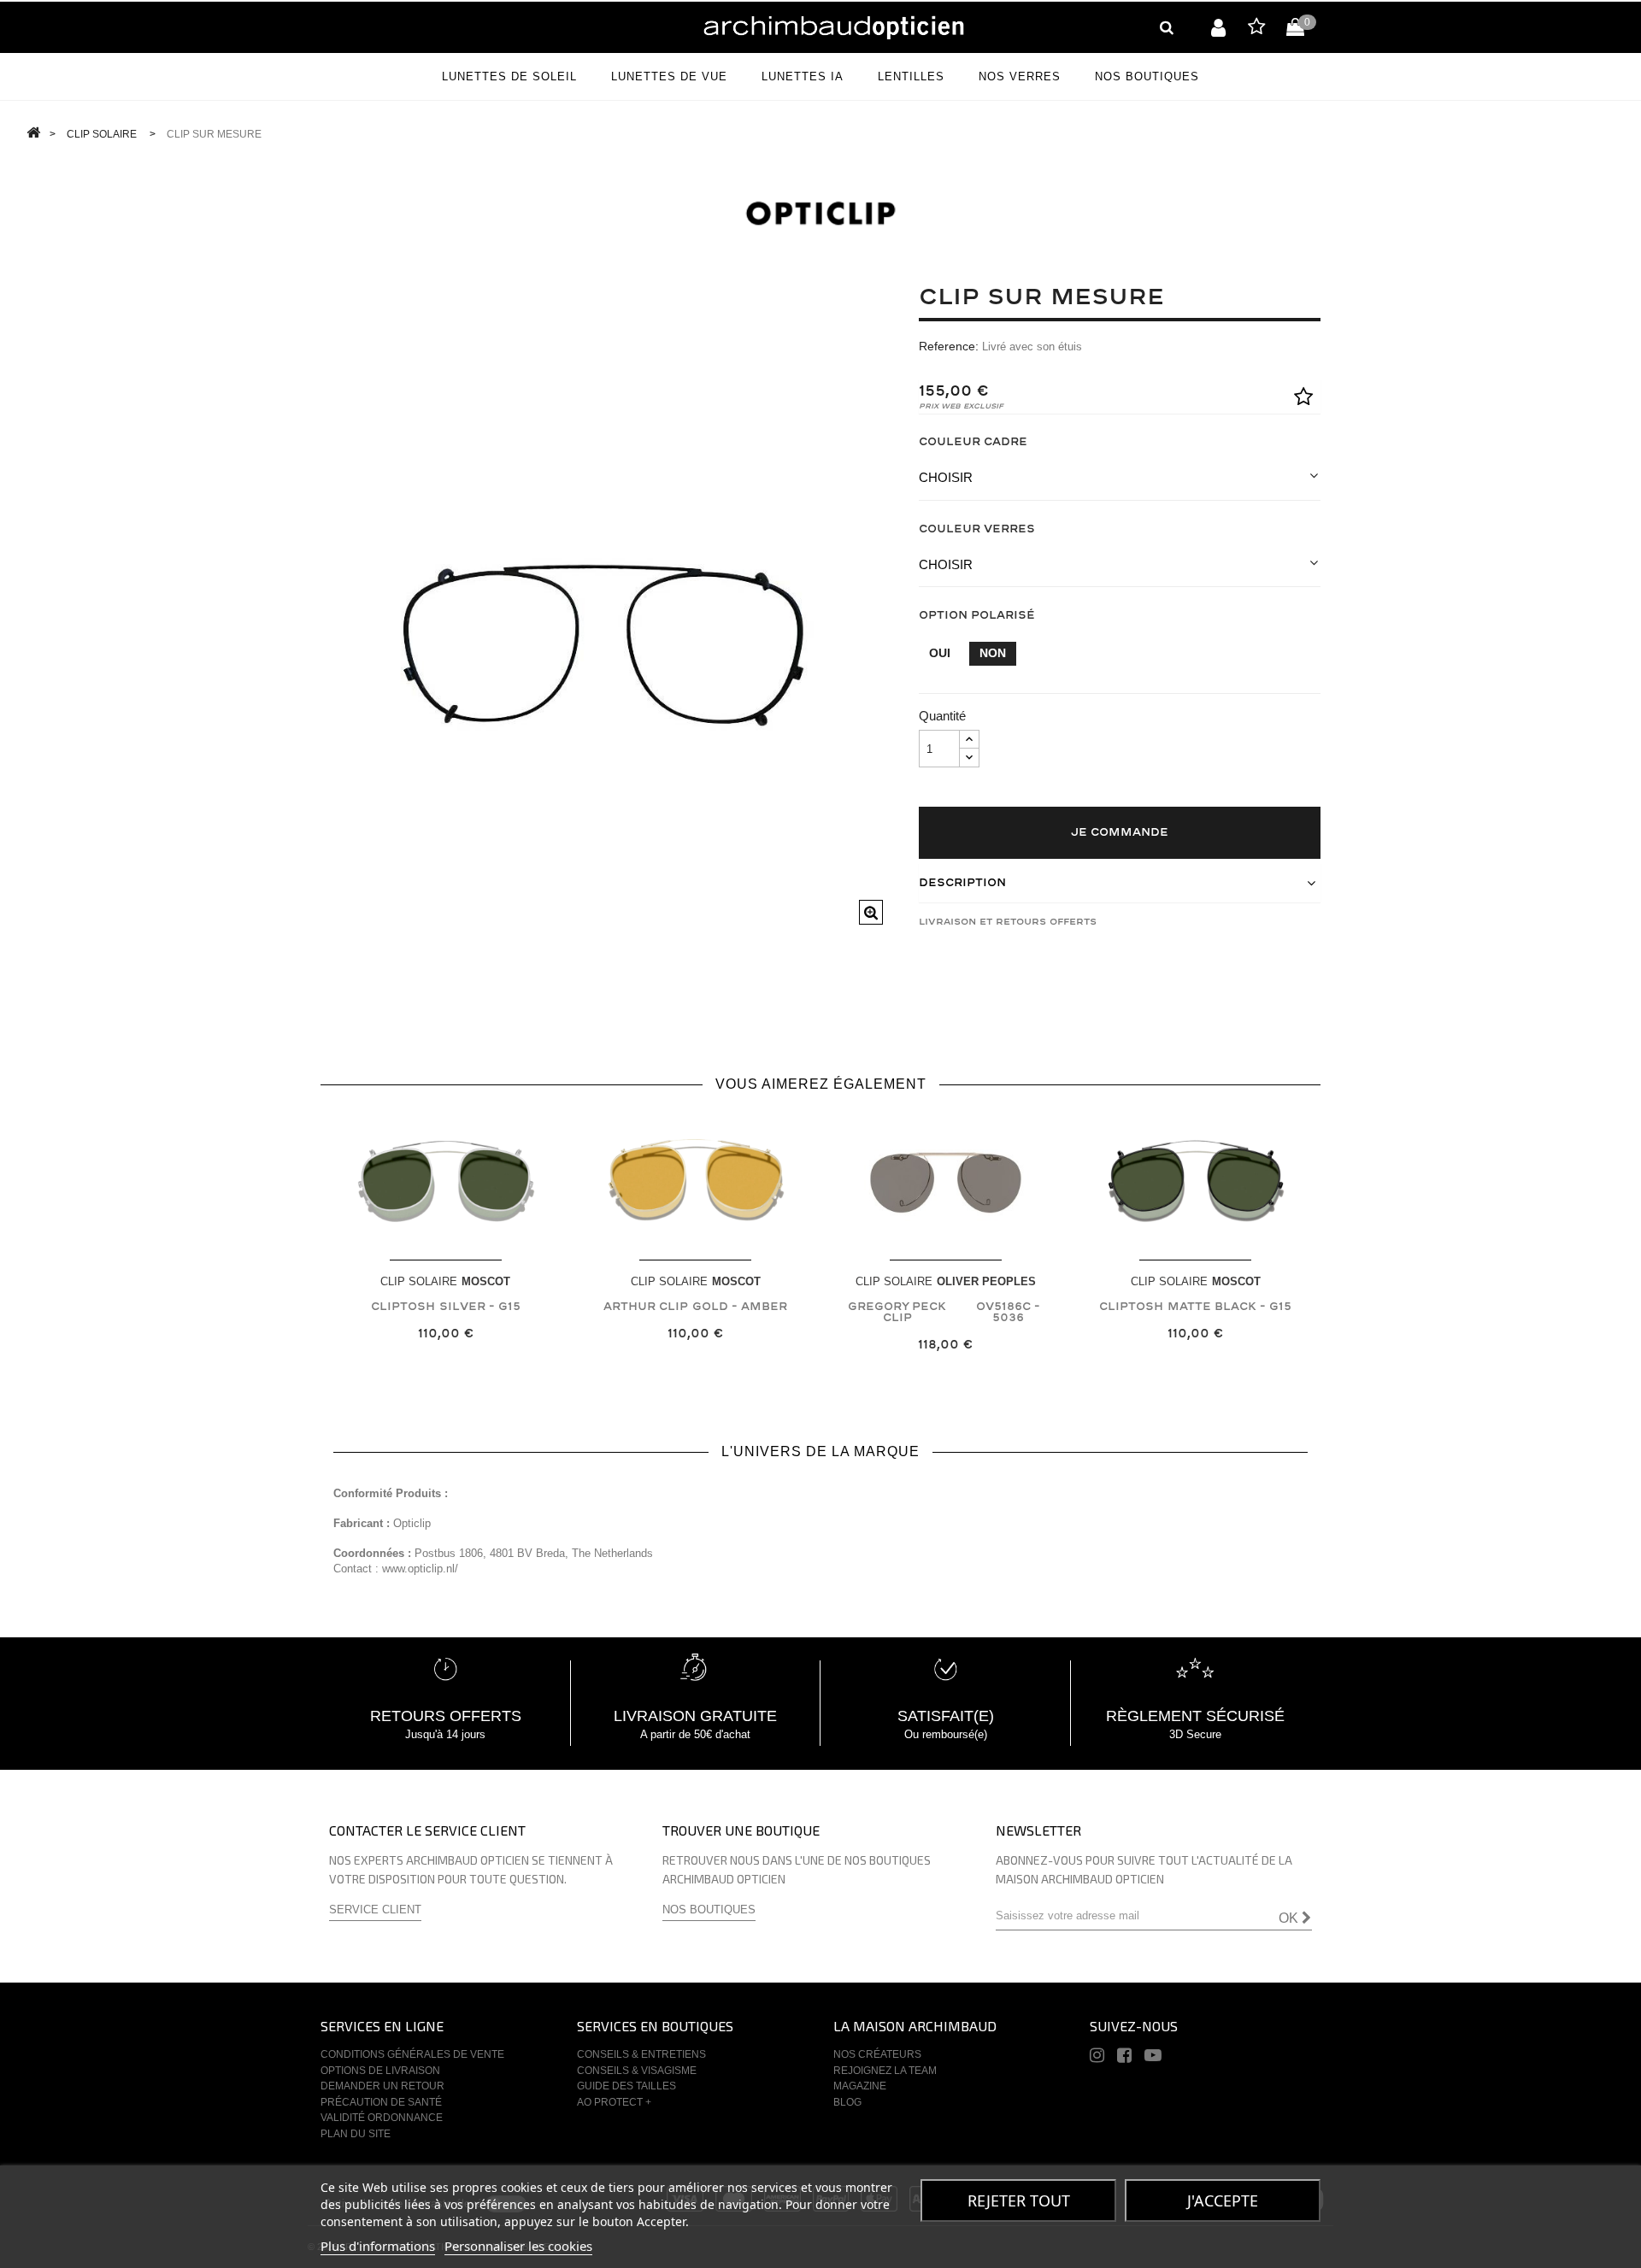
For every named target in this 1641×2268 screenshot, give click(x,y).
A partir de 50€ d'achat (695, 1734)
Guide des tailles (626, 2086)
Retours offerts (446, 1716)
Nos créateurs (877, 2054)
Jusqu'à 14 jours (445, 1734)
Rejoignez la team (885, 2071)
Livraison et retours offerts (1008, 922)
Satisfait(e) (946, 1716)
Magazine (860, 2086)
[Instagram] (1097, 2058)
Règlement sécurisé (1195, 1716)
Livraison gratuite (695, 1716)
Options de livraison (380, 2071)
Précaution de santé (381, 2102)
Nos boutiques (709, 1910)
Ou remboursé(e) (946, 1734)
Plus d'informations (378, 2246)
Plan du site (356, 2134)
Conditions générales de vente (412, 2054)
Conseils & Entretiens (641, 2054)
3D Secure (1195, 1734)
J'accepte (1223, 2200)
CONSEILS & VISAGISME (637, 2071)
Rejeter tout (1019, 2200)
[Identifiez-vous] (1218, 27)
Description (962, 883)
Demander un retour (382, 2086)
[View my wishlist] (1256, 29)
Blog (847, 2102)
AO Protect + (614, 2102)
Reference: (949, 346)
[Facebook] (1124, 2058)
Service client (375, 1910)
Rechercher (1167, 27)
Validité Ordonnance (382, 2118)
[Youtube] (1153, 2058)
